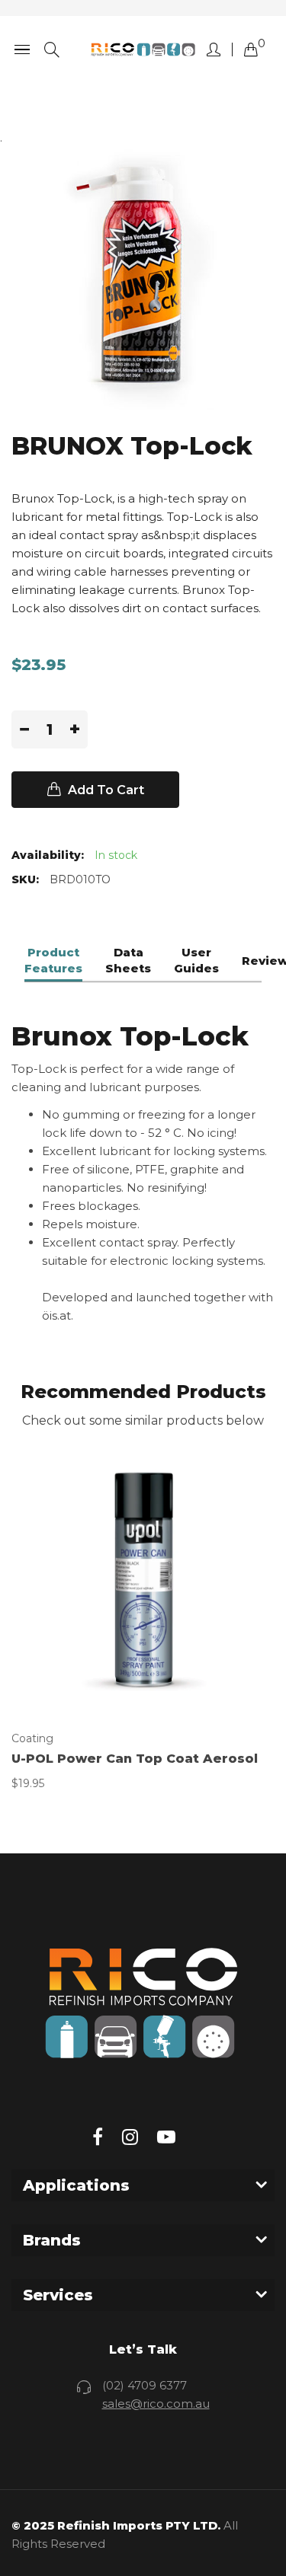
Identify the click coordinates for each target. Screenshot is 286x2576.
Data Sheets (128, 961)
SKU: (25, 879)
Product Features (53, 961)
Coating (32, 1738)
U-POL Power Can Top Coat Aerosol (135, 1759)
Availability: (48, 855)
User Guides (196, 961)
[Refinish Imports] (143, 50)
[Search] (52, 50)
